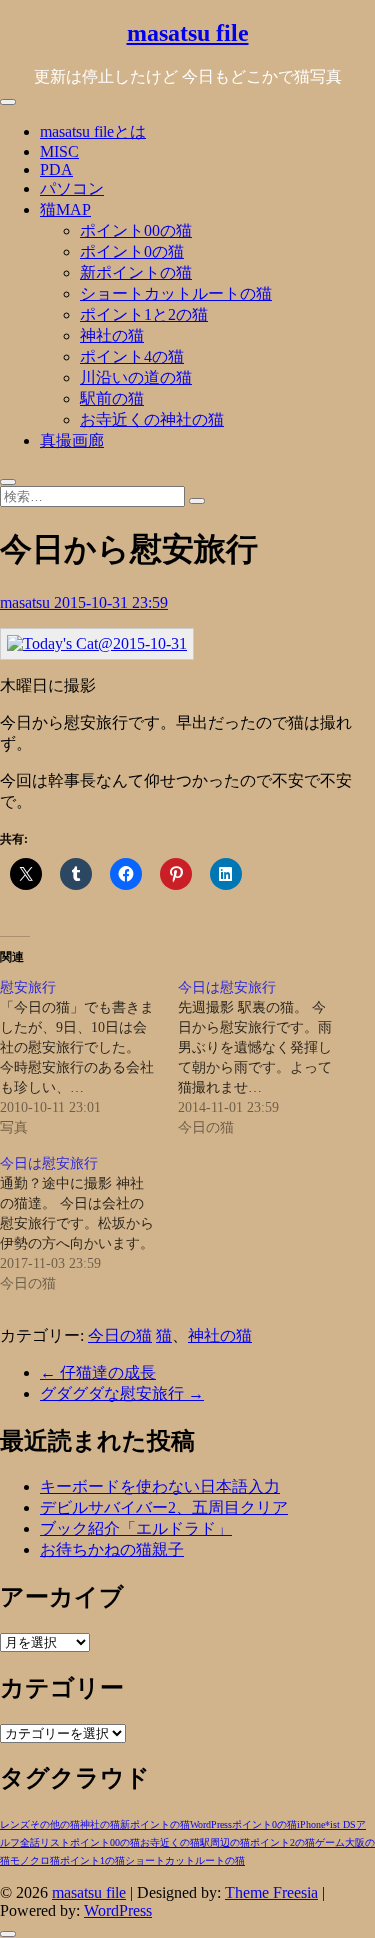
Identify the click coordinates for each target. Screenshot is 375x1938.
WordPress (211, 1824)
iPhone (311, 1824)
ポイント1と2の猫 (144, 314)
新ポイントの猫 (136, 272)
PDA (56, 169)
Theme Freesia (271, 1892)
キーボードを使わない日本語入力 (160, 1486)
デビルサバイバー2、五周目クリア (164, 1507)
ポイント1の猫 (92, 1860)
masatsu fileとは (93, 131)
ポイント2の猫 (282, 1842)
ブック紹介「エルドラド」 (136, 1528)
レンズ (15, 1824)
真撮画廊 (72, 440)
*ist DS (340, 1824)
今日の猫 (120, 1335)
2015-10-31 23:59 (111, 602)
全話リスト (45, 1842)
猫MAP (65, 209)
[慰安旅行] (89, 1058)
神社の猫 (112, 335)
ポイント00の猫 (136, 230)
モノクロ (30, 1860)
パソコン (72, 188)
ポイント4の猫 (132, 356)
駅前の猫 (112, 398)
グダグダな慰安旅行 (122, 1393)
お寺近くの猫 (170, 1842)
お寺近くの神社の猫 (152, 419)
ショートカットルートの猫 (176, 293)
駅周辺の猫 (225, 1842)
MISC (59, 151)
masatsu (27, 602)
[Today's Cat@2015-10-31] (97, 643)
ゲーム (330, 1842)
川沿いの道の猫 (136, 377)
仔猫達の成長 (98, 1372)
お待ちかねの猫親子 (112, 1549)
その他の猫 (55, 1824)
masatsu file (188, 33)
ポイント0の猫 (132, 251)
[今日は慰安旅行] (267, 1058)
